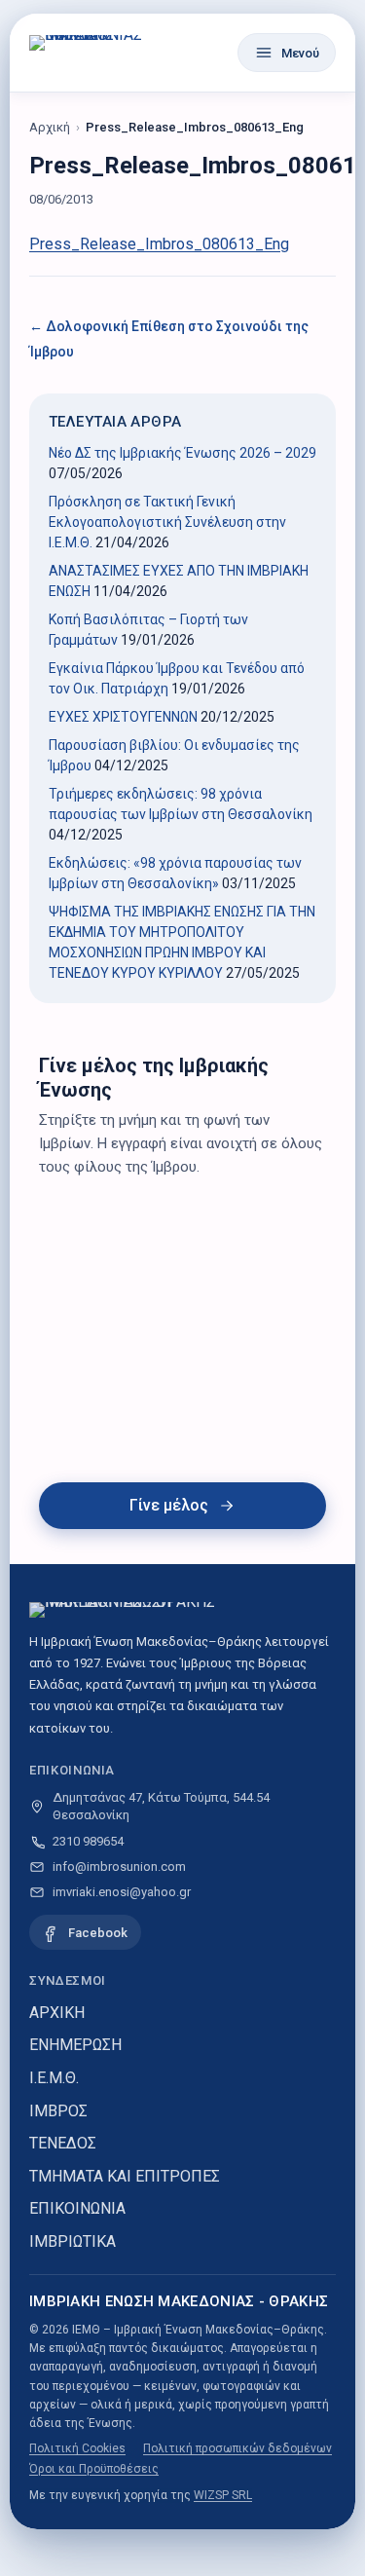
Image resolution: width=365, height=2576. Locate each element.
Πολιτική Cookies (77, 2448)
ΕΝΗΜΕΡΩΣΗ (75, 2045)
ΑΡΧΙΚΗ (57, 2013)
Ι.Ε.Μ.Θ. (54, 2078)
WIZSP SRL (223, 2495)
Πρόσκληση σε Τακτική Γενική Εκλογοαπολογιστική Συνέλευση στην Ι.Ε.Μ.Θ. (167, 522)
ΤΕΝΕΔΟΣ (63, 2143)
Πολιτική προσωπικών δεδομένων (237, 2448)
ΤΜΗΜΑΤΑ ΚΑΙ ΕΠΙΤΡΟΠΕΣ (125, 2176)
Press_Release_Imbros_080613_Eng (159, 244)
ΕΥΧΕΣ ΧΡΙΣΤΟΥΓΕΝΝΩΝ (123, 717)
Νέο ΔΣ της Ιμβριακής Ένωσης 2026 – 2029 (182, 453)
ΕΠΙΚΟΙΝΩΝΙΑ (77, 2208)
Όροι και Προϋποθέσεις (94, 2469)
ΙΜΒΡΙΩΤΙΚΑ (73, 2241)
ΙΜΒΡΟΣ (58, 2111)
